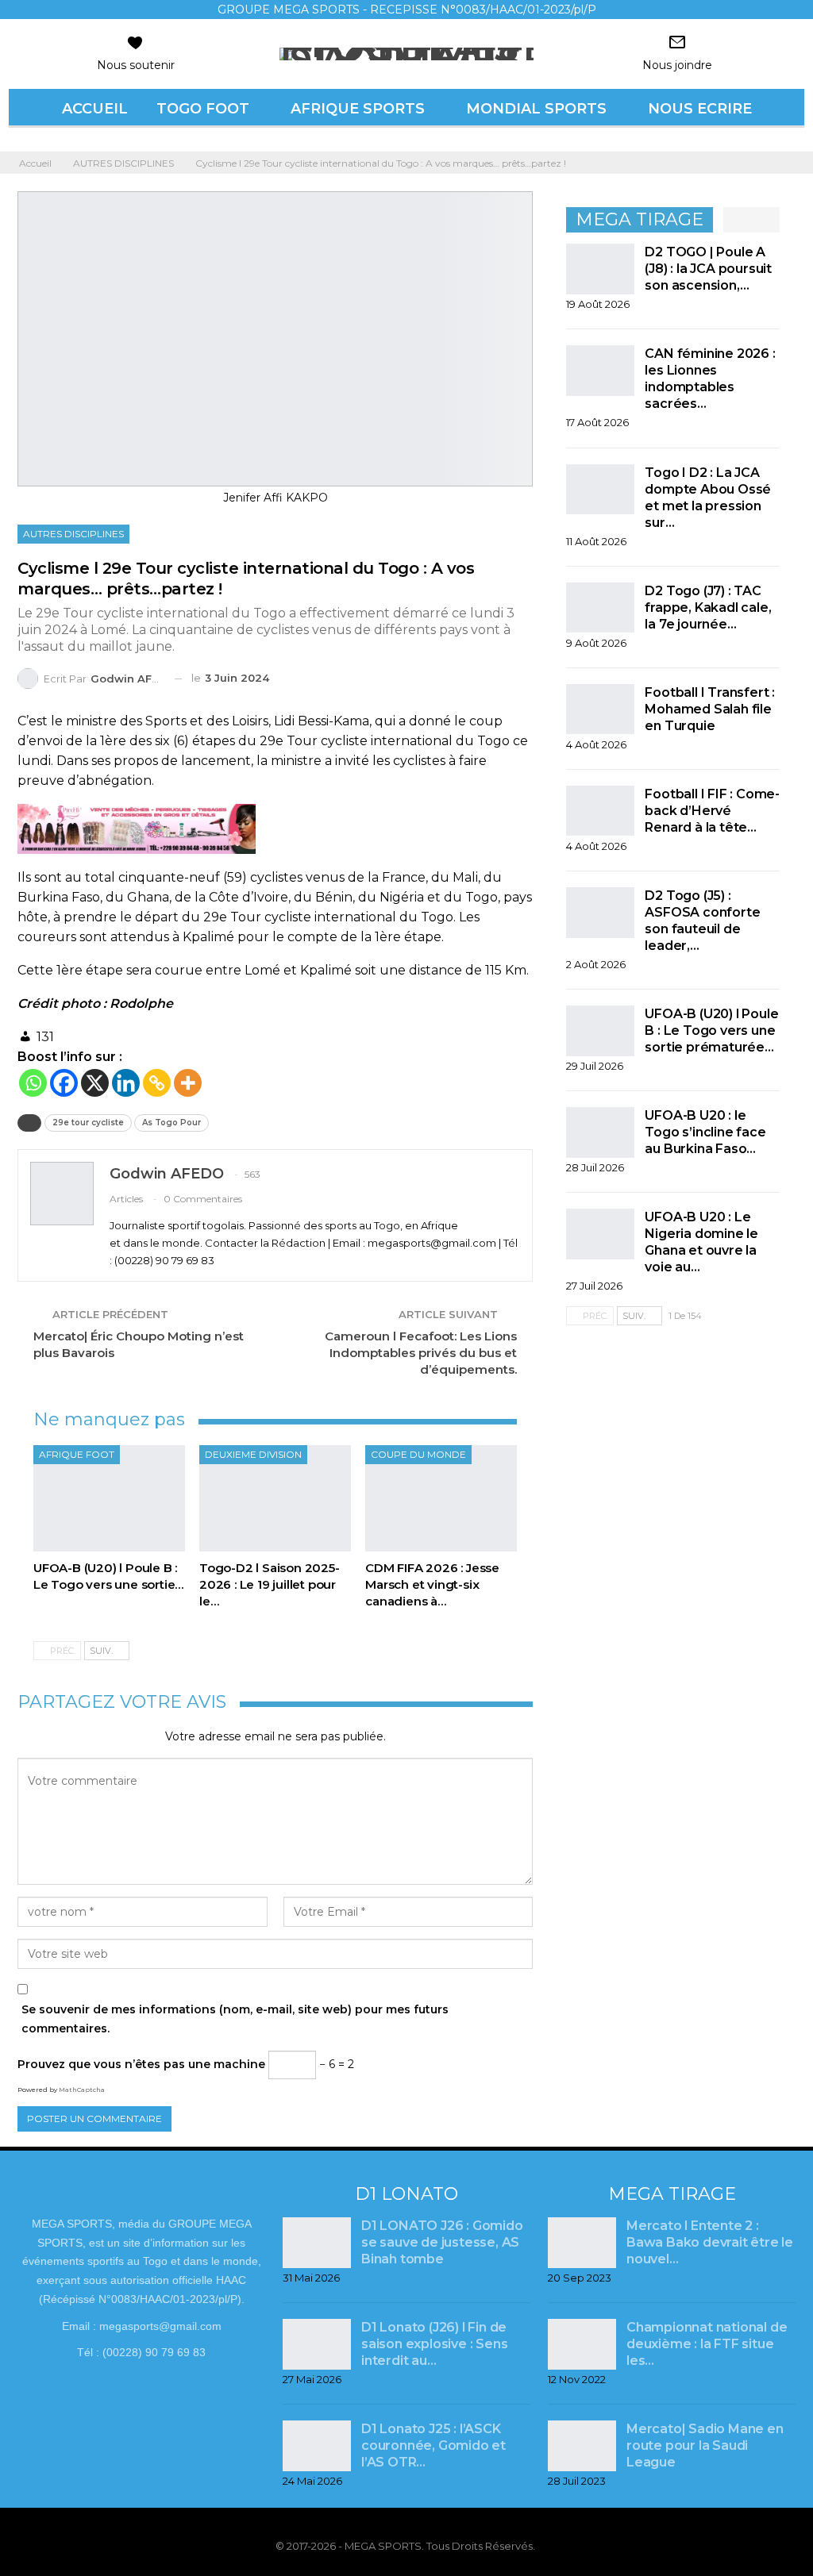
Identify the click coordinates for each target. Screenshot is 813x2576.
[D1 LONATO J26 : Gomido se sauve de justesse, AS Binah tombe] (317, 2243)
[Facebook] (64, 1083)
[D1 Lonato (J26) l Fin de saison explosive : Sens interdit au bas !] (317, 2344)
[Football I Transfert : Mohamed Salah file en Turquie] (600, 709)
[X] (95, 1083)
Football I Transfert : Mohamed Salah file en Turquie (710, 709)
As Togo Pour (171, 1123)
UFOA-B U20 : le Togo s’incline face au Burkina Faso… (705, 1132)
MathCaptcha (82, 2090)
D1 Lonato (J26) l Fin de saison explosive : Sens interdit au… (434, 2344)
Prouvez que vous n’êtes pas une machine (141, 2064)
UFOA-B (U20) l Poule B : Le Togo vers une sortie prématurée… (711, 1030)
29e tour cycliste (88, 1123)
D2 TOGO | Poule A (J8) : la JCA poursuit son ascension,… (708, 269)
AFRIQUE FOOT (77, 1454)
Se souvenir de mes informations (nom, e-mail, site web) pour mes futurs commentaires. (235, 2019)
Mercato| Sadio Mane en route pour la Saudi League (705, 2445)
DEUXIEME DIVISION (253, 1454)
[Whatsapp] (33, 1083)
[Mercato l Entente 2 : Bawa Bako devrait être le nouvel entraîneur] (582, 2243)
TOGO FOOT (203, 109)
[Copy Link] (157, 1083)
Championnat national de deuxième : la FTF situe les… (707, 2344)
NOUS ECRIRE (700, 109)
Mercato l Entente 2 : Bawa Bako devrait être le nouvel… (710, 2242)
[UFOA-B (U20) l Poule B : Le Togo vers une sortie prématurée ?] (109, 1498)
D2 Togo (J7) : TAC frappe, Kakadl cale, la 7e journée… (708, 607)
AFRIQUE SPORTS (358, 109)
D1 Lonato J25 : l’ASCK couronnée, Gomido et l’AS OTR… (433, 2445)
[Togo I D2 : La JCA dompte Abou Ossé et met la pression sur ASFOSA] (600, 490)
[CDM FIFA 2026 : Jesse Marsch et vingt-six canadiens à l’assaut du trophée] (441, 1498)
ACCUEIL (95, 109)
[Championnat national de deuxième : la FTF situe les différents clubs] (582, 2344)
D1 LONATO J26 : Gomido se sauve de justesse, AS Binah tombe (442, 2242)
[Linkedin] (126, 1083)
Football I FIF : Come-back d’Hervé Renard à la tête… (712, 811)
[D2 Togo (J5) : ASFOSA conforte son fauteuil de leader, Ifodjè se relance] (600, 913)
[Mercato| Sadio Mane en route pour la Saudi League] (582, 2446)
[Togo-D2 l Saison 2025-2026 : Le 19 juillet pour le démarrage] (275, 1498)
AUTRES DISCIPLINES (73, 534)
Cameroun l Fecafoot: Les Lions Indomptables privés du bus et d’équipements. (421, 1353)
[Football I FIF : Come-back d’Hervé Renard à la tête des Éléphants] (600, 811)
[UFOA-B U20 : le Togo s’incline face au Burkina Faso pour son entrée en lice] (600, 1132)
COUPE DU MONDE (418, 1454)
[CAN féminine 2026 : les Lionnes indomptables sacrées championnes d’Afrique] (600, 371)
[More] (188, 1083)
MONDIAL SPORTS (536, 109)
